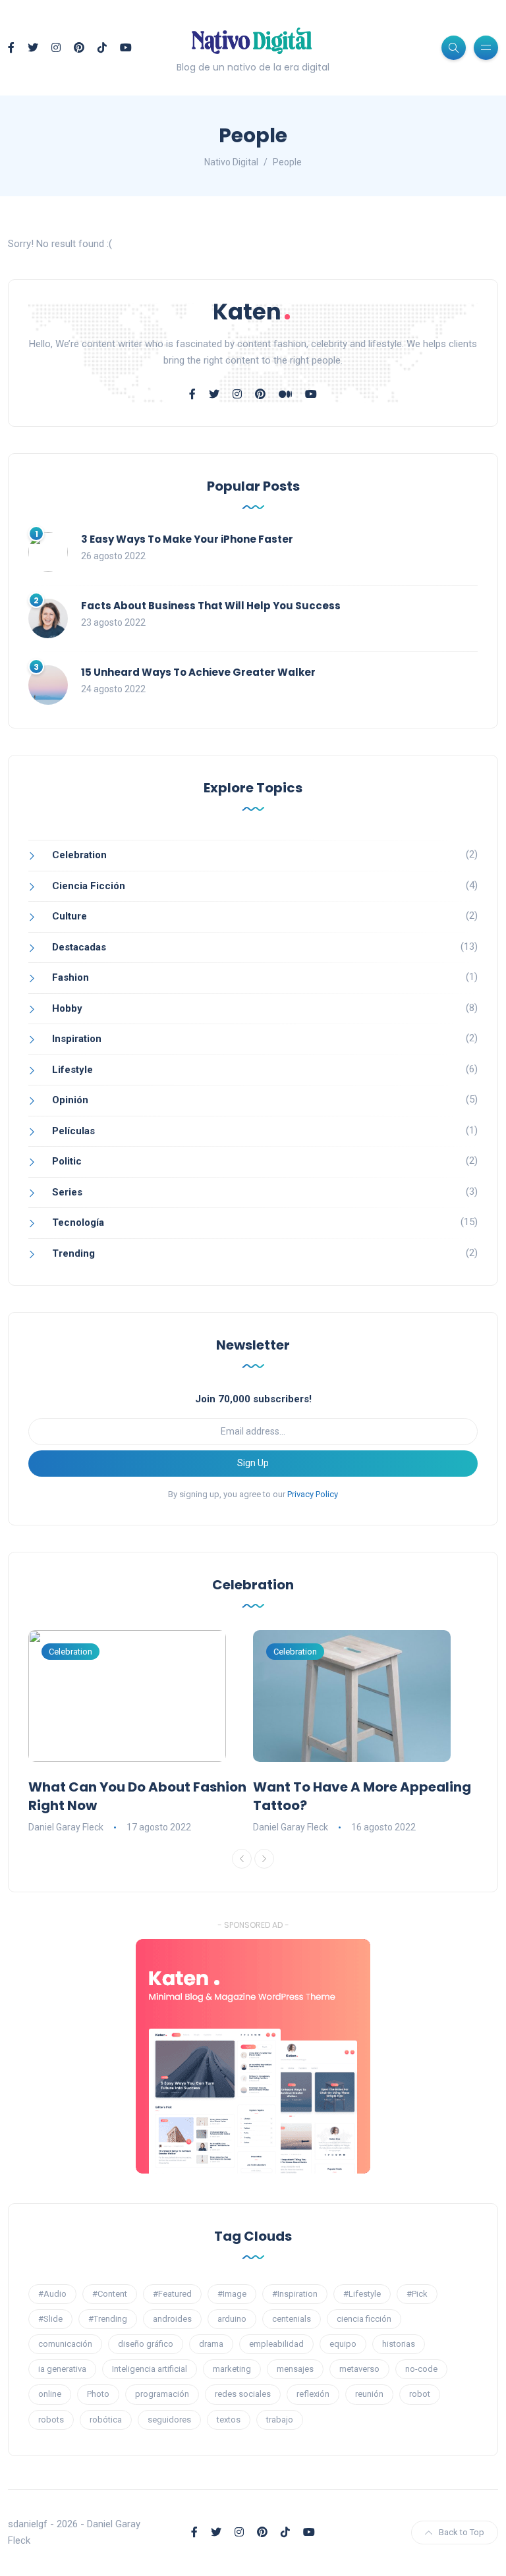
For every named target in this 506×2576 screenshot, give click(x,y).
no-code (421, 2369)
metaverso (359, 2369)
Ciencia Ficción (89, 886)
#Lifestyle (362, 2294)
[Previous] (242, 1859)
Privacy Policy (313, 1494)
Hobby (67, 1008)
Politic (67, 1161)
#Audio (52, 2294)
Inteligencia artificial (150, 2369)
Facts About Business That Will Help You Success (211, 606)
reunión (369, 2394)
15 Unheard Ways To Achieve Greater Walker (198, 672)
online (50, 2394)
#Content (110, 2294)
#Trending (108, 2319)
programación (162, 2394)
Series (67, 1192)
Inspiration (77, 1039)
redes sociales (243, 2394)
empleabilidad (276, 2344)
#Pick (417, 2294)
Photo (98, 2394)
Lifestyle (72, 1070)
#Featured (172, 2294)
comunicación (65, 2344)
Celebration (79, 855)
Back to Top (462, 2532)
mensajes (295, 2369)
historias (399, 2344)
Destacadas (79, 947)
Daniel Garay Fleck (66, 1827)
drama (211, 2344)
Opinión (70, 1100)
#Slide (50, 2319)
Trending (73, 1253)
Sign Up (253, 1463)
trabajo (280, 2420)
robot (420, 2394)
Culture (70, 916)
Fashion (70, 977)
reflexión (313, 2394)
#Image (232, 2294)
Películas (73, 1131)
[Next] (264, 1859)
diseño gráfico (146, 2344)
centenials (292, 2319)
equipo (343, 2344)
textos (229, 2420)
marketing (232, 2369)
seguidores (169, 2420)
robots (51, 2420)
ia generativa (62, 2369)
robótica (106, 2420)
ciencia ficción (364, 2319)
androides (172, 2319)
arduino (232, 2319)
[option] (141, 1733)
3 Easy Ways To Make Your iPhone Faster (187, 539)
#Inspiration (295, 2294)
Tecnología (78, 1222)
